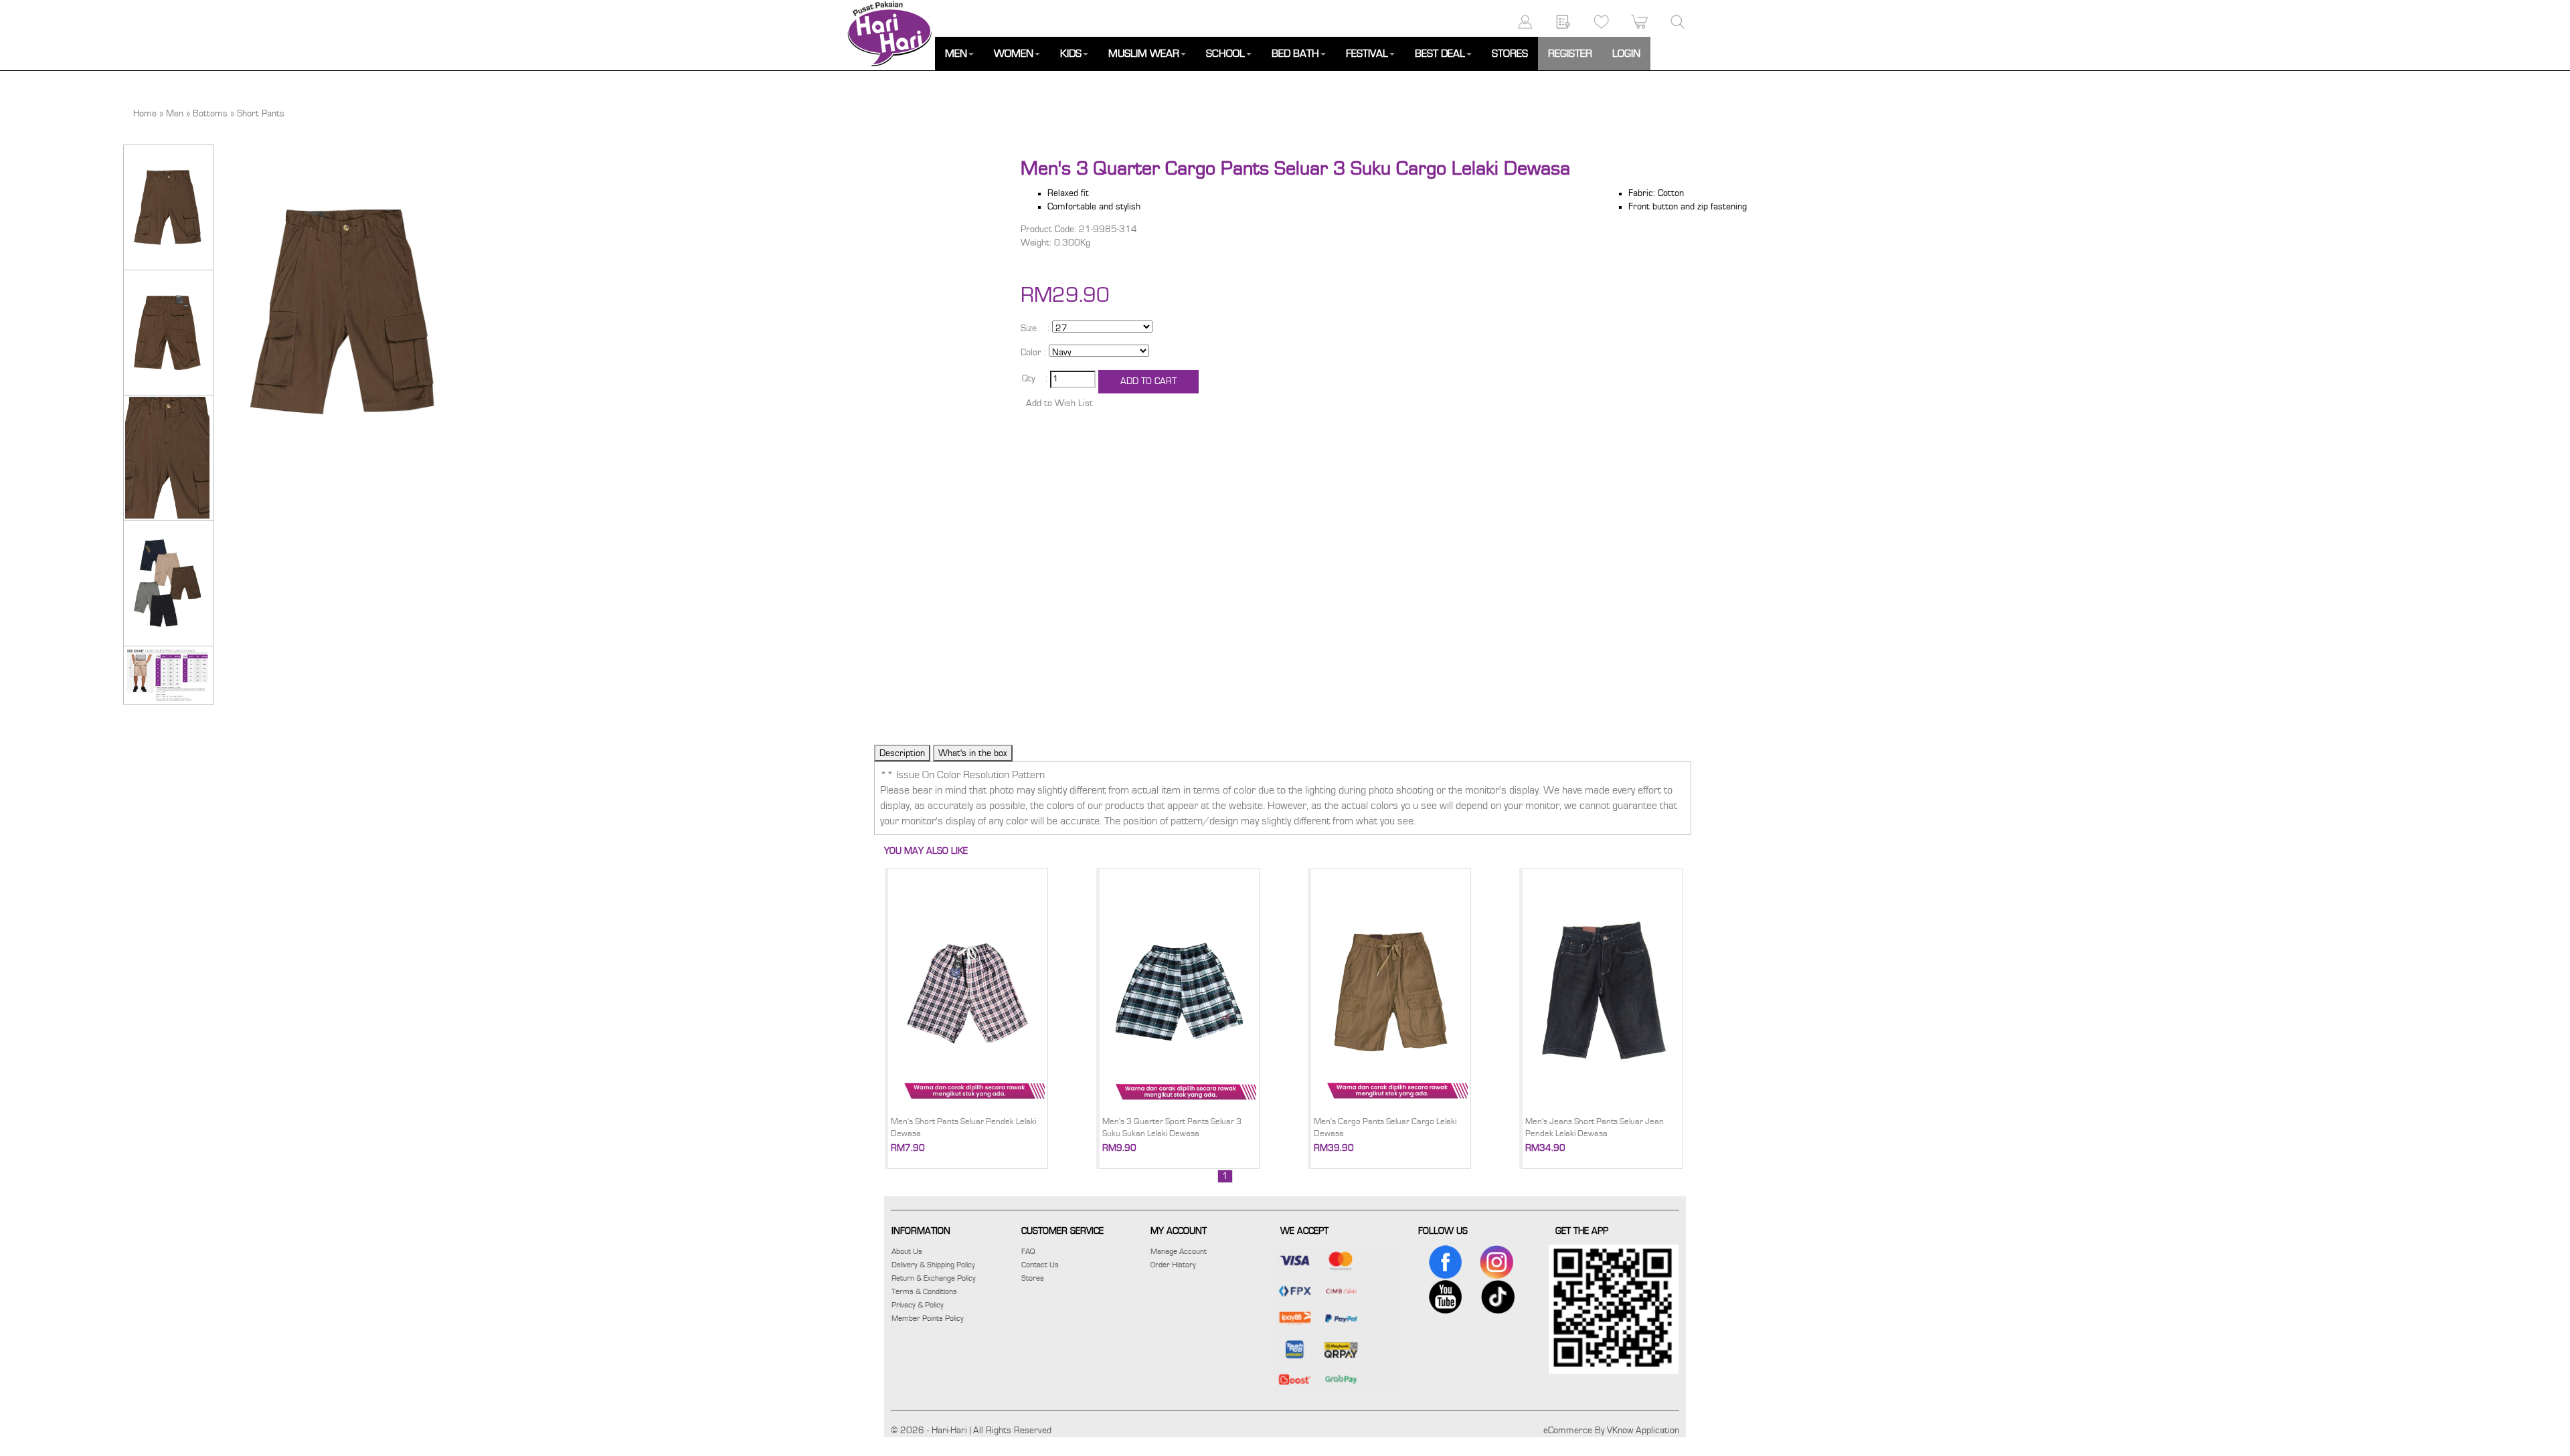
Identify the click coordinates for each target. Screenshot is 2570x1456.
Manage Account (1179, 1251)
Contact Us (1040, 1265)
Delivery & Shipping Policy (933, 1265)
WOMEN (1014, 54)
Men (175, 114)
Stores (1033, 1278)
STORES (1510, 54)
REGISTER (1570, 54)
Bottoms (210, 114)
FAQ (1028, 1251)
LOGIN (1626, 54)
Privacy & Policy (918, 1305)
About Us (907, 1251)
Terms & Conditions (924, 1291)
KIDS (1071, 54)
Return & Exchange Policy (934, 1278)
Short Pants (261, 114)
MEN (956, 54)
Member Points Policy (928, 1318)
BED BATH (1295, 54)
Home (145, 114)
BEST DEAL (1440, 54)
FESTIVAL (1367, 54)
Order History (1173, 1265)
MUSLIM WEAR (1144, 54)
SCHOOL (1225, 54)
